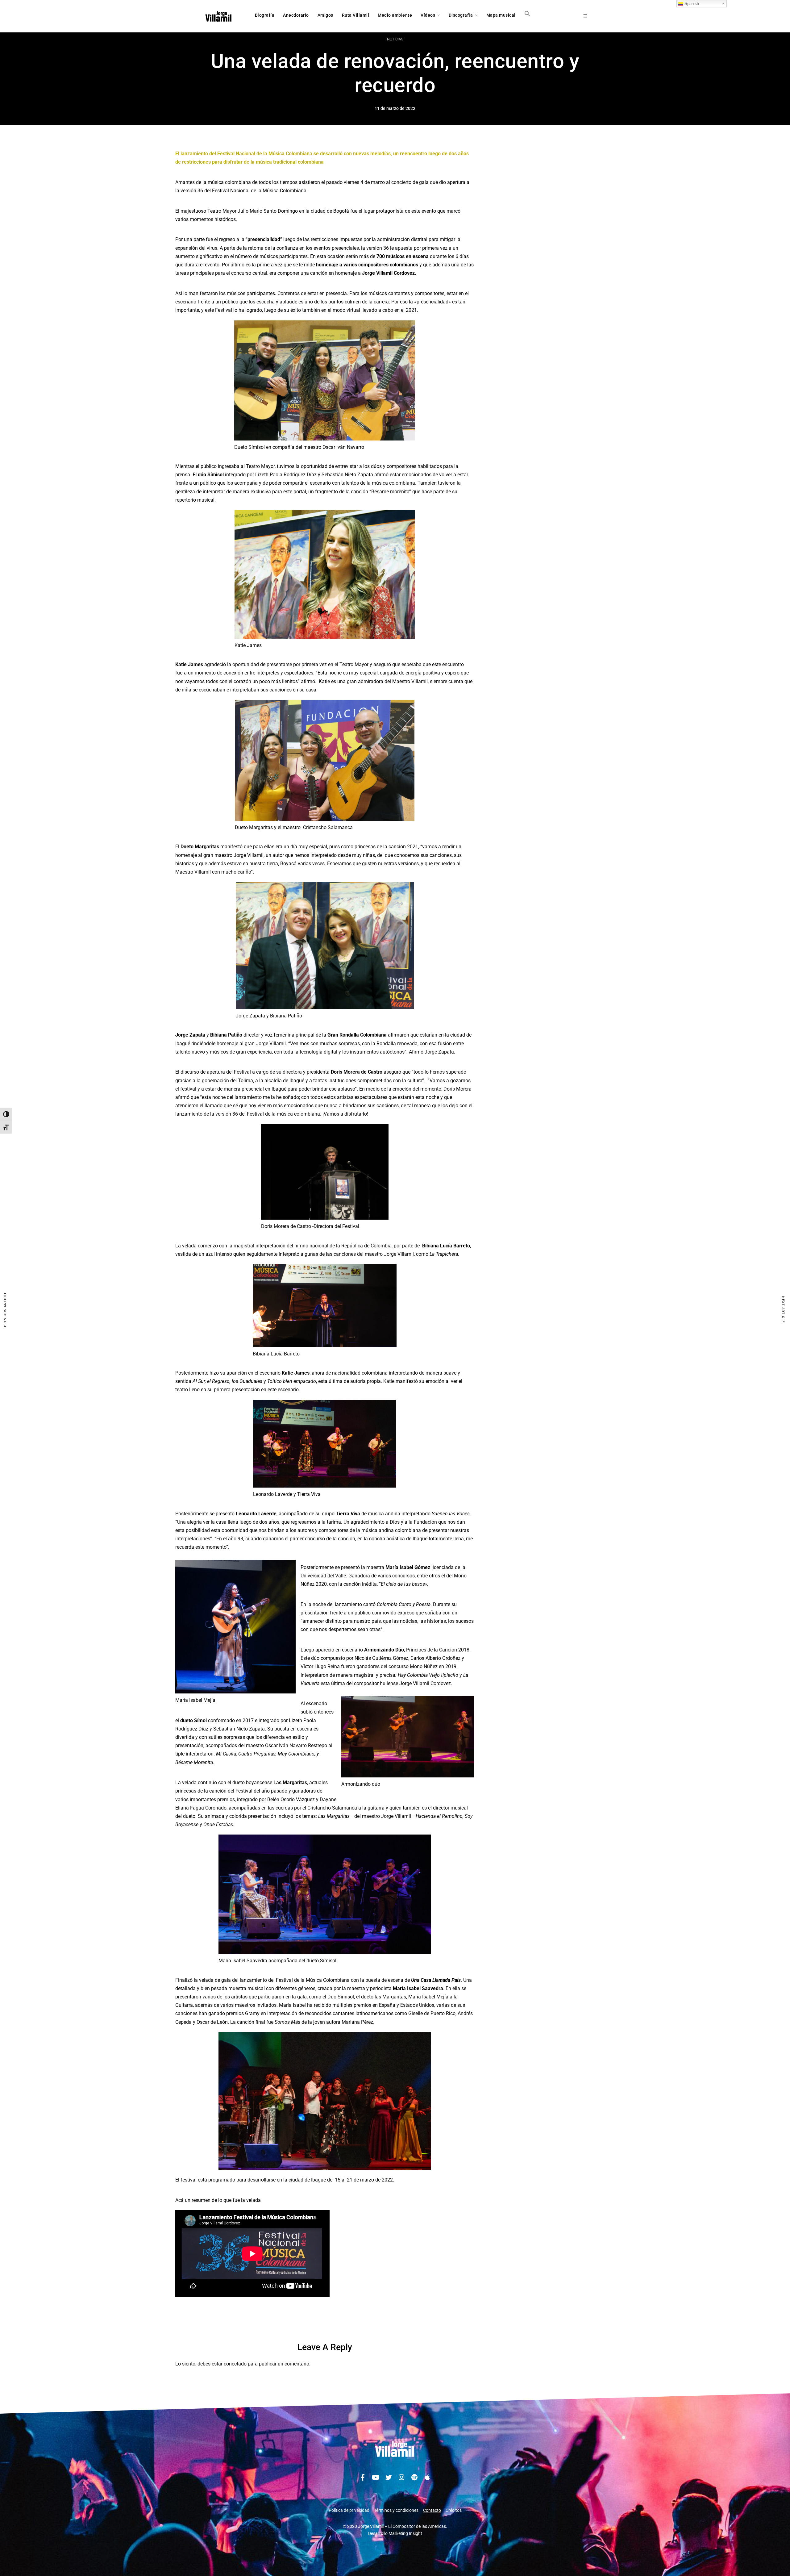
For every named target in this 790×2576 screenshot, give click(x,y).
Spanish (691, 4)
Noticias (395, 39)
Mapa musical (501, 15)
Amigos (325, 15)
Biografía (265, 15)
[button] (527, 15)
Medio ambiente (395, 15)
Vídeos (428, 15)
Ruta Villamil (356, 15)
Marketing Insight (405, 2533)
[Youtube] (376, 2478)
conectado (235, 2364)
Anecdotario (296, 15)
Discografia (461, 15)
